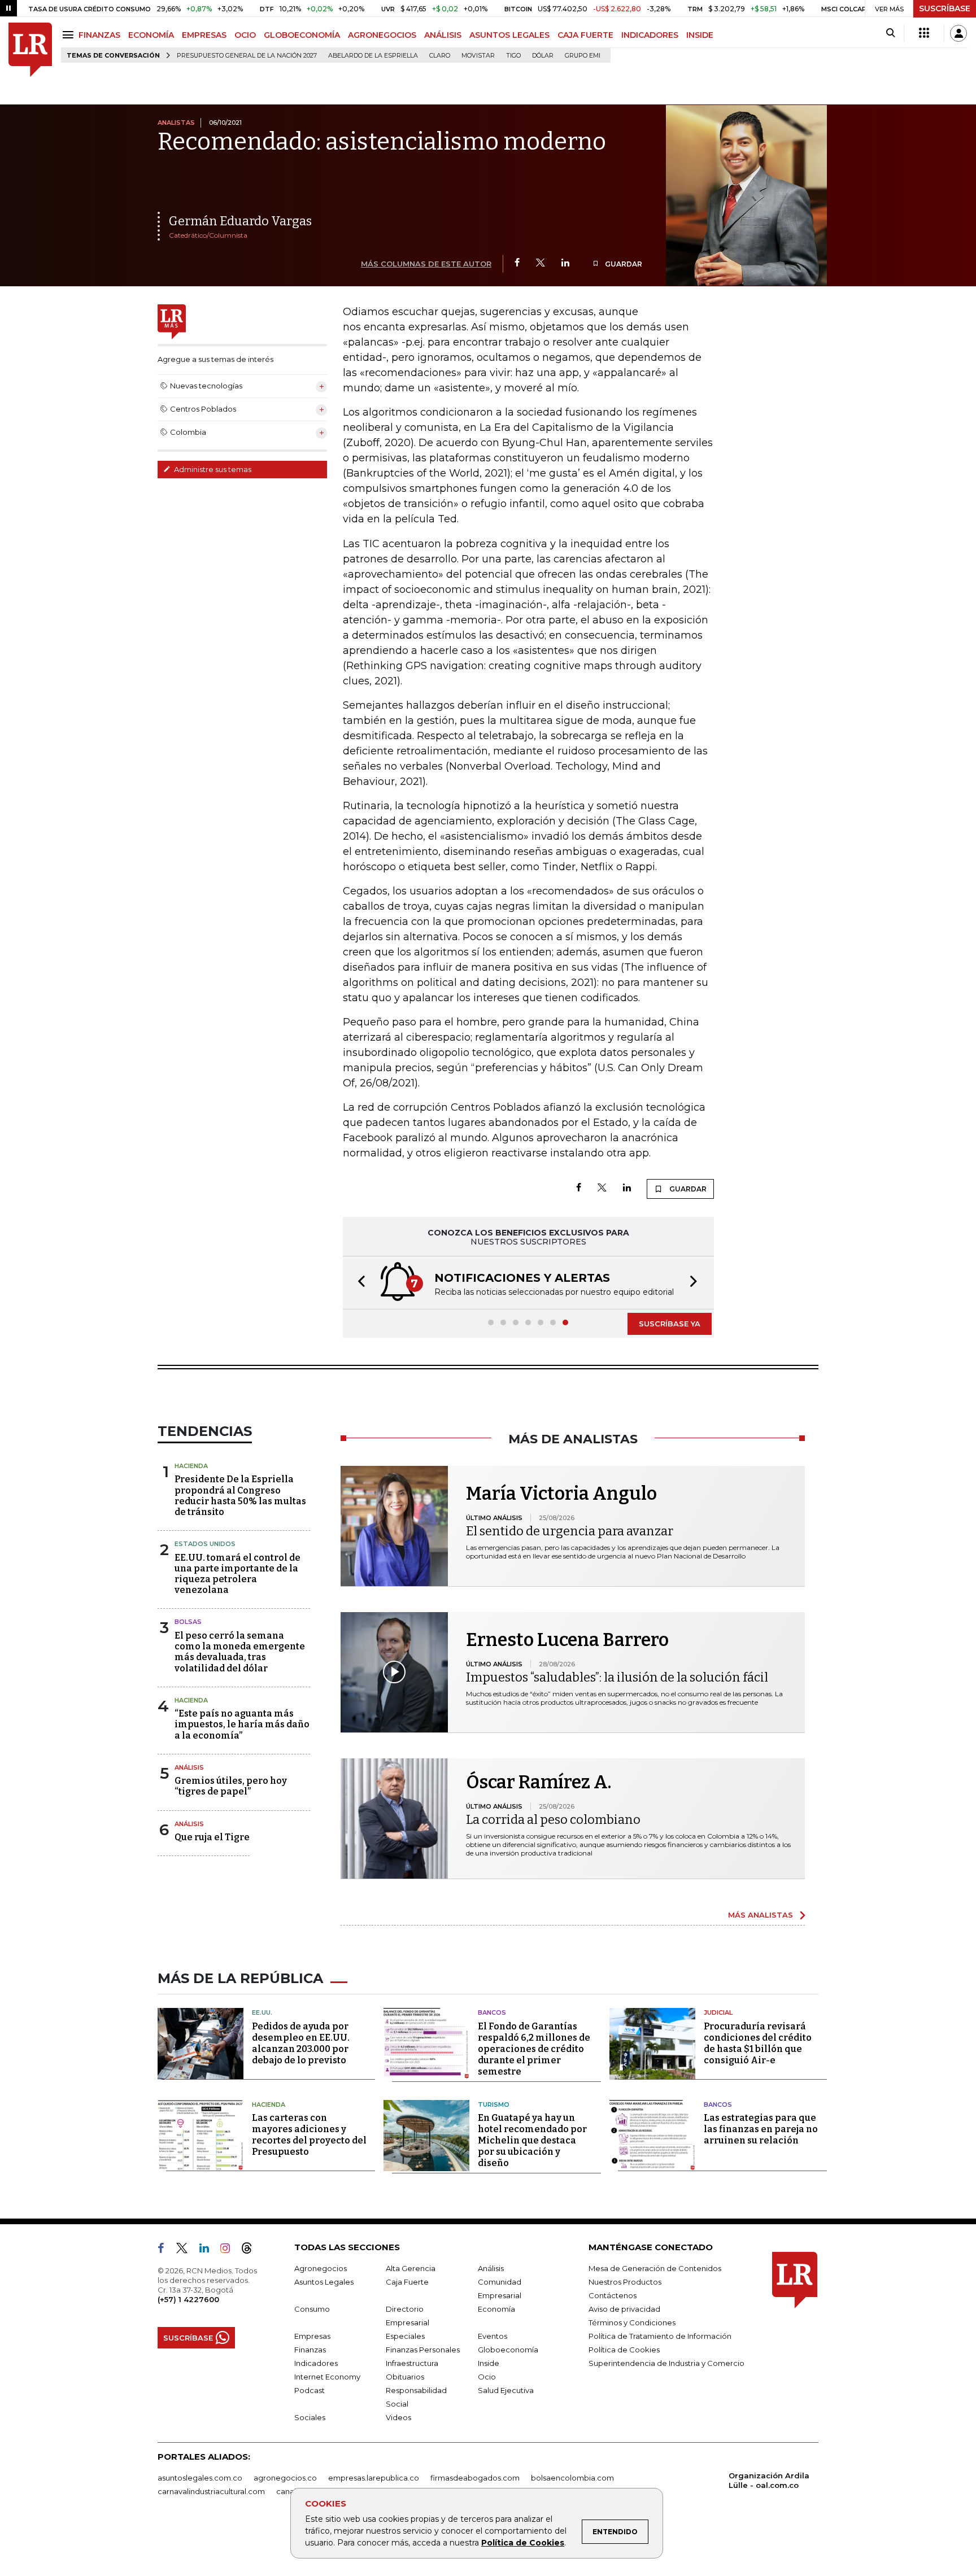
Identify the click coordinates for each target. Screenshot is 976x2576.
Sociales (310, 2417)
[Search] (890, 33)
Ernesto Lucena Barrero (567, 1640)
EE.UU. (262, 2012)
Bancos (492, 2012)
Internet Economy (327, 2377)
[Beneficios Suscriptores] (924, 33)
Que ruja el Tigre (212, 1837)
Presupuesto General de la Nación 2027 (247, 56)
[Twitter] (541, 263)
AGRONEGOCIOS (382, 35)
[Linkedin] (565, 263)
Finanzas (310, 2350)
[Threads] (251, 2250)
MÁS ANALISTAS (761, 1915)
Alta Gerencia (411, 2268)
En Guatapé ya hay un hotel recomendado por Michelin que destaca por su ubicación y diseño (532, 2140)
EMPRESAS (204, 35)
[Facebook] (517, 263)
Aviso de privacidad (624, 2309)
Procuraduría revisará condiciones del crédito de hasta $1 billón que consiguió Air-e (758, 2043)
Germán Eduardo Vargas (240, 221)
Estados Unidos (205, 1544)
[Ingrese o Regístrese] (958, 33)
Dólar (543, 56)
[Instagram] (230, 2250)
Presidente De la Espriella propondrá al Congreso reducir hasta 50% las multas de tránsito (240, 1496)
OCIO (245, 35)
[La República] (30, 50)
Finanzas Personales (423, 2350)
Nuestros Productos (625, 2282)
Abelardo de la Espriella (373, 56)
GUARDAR (623, 264)
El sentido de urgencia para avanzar (570, 1531)
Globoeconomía (508, 2350)
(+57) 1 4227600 (188, 2299)
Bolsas (188, 1622)
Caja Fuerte (407, 2282)
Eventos (493, 2336)
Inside (489, 2363)
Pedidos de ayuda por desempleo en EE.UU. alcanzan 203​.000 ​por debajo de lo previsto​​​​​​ (301, 2043)
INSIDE (700, 35)
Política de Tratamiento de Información (660, 2336)
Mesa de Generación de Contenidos (655, 2268)
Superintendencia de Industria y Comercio (666, 2363)
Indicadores (316, 2363)
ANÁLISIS (443, 35)
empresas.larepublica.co (374, 2478)
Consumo (312, 2309)
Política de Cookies (523, 2543)
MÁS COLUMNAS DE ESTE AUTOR (426, 264)
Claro (440, 56)
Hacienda (191, 1466)
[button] (358, 1283)
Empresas (312, 2336)
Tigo (513, 56)
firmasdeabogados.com (475, 2478)
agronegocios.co (285, 2478)
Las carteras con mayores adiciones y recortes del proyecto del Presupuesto (309, 2135)
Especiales (405, 2336)
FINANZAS (99, 35)
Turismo (494, 2105)
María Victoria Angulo (561, 1494)
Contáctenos (613, 2295)
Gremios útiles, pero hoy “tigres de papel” (231, 1786)
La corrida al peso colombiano (553, 1820)
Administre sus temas (212, 469)
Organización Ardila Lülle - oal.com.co (769, 2480)
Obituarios (405, 2377)
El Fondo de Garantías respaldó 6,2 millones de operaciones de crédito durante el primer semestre (534, 2049)
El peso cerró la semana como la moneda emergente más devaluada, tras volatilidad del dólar (240, 1652)
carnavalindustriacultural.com (211, 2491)
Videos (398, 2417)
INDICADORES (650, 35)
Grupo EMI (583, 56)
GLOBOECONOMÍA (302, 35)
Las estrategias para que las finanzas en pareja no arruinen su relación (761, 2129)
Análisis (189, 1767)
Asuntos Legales (324, 2282)
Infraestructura (412, 2363)
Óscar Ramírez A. (539, 1782)
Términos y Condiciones (632, 2322)
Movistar (478, 56)
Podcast (310, 2390)
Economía (496, 2309)
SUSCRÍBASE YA (670, 1324)
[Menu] (70, 35)
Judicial (718, 2012)
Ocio (487, 2377)
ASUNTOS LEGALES (509, 35)
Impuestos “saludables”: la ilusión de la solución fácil (617, 1677)
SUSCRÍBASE (945, 8)
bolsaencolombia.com (572, 2478)
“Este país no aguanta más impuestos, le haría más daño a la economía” (242, 1724)
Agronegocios (321, 2268)
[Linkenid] (209, 2250)
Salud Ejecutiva (506, 2390)
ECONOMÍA (151, 35)
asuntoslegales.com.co (200, 2478)
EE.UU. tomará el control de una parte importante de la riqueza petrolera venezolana (238, 1574)
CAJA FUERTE (585, 35)
